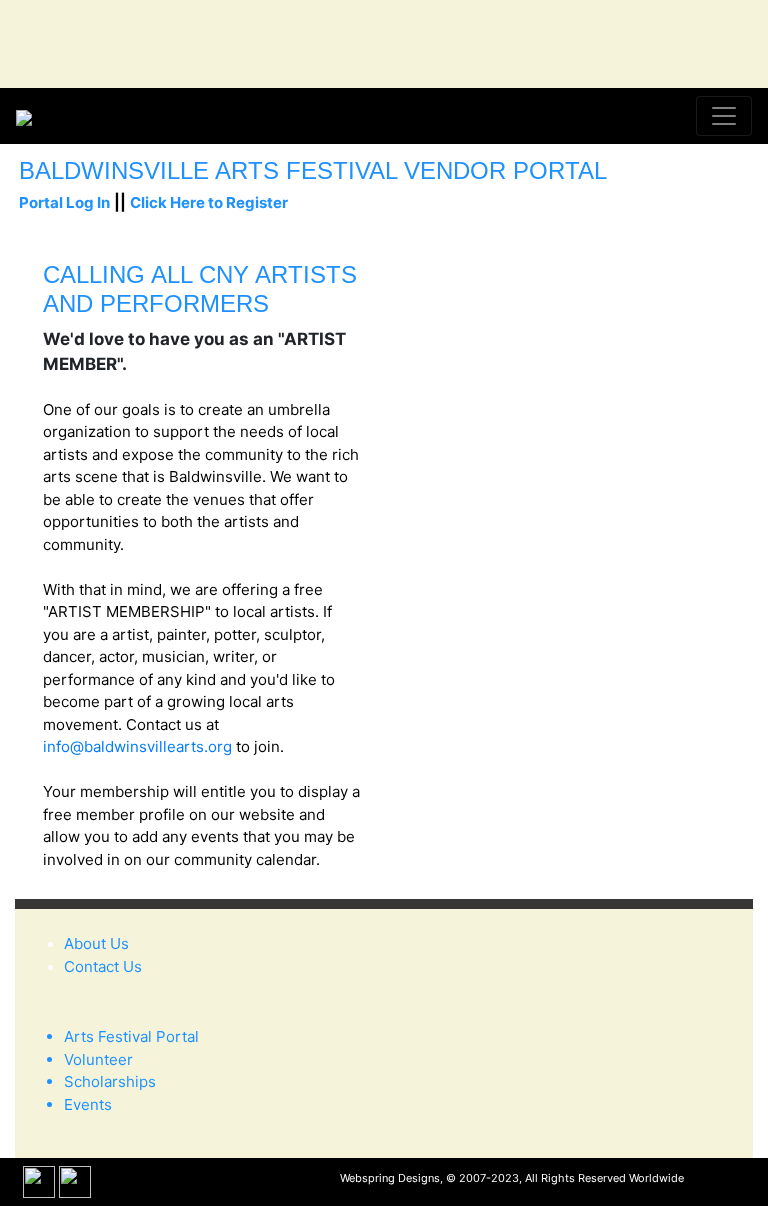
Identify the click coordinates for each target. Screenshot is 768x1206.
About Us (96, 943)
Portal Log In (64, 202)
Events (88, 1104)
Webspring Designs (390, 1178)
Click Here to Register (209, 202)
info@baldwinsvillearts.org (137, 746)
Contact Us (103, 966)
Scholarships (110, 1081)
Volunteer (98, 1059)
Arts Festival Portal (131, 1036)
